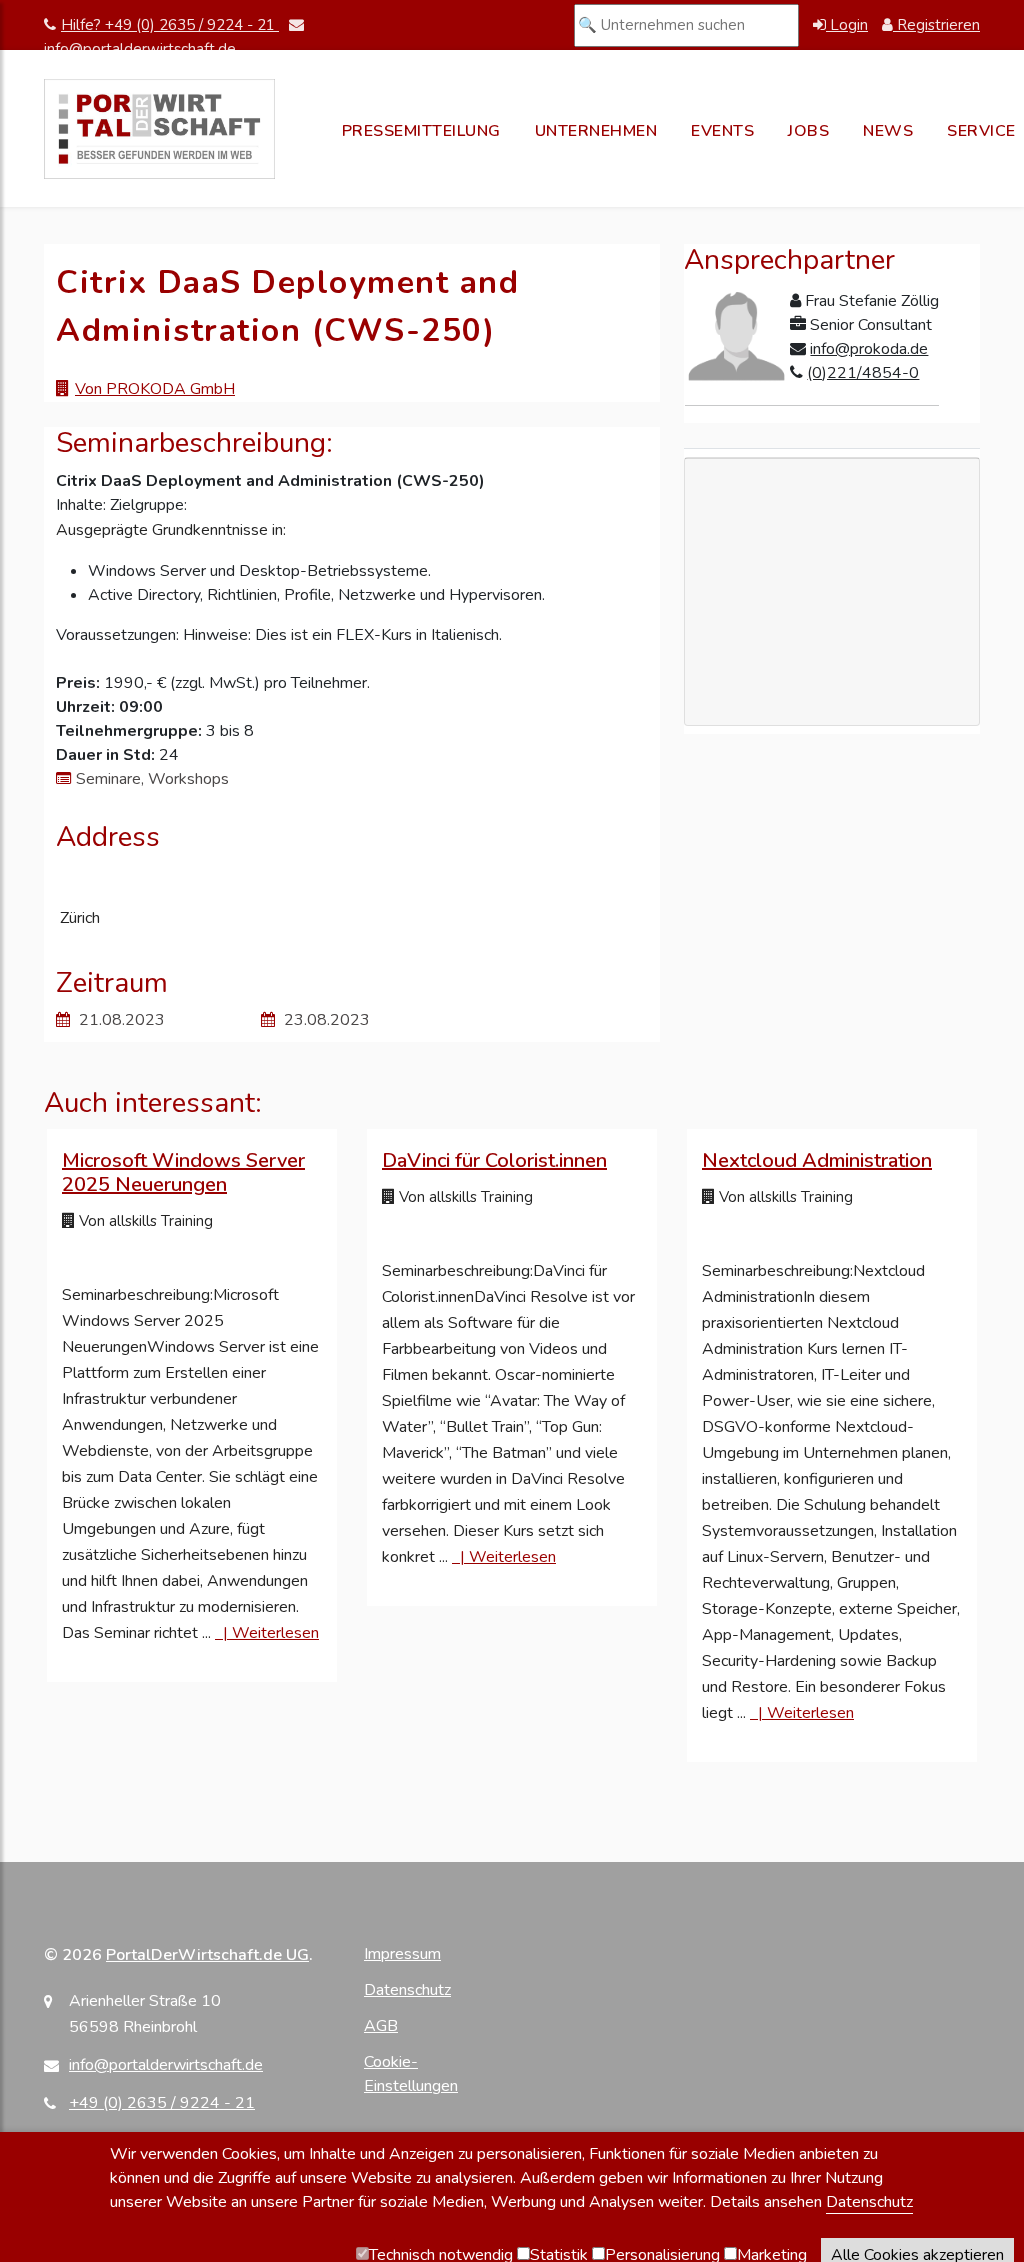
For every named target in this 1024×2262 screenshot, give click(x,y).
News (888, 131)
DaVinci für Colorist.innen (494, 1160)
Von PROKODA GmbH (155, 389)
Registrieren (936, 25)
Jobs (808, 131)
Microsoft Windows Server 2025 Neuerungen (183, 1172)
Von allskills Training (144, 1221)
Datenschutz (407, 1990)
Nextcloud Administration (817, 1160)
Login (847, 25)
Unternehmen (596, 131)
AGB (381, 2026)
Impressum (402, 1954)
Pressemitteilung (421, 131)
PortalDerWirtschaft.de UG (207, 1955)
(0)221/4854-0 (863, 373)
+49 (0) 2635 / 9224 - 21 (162, 2103)
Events (722, 131)
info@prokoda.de (869, 349)
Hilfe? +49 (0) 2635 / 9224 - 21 (170, 25)
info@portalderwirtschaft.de (166, 2065)
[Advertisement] (832, 647)
